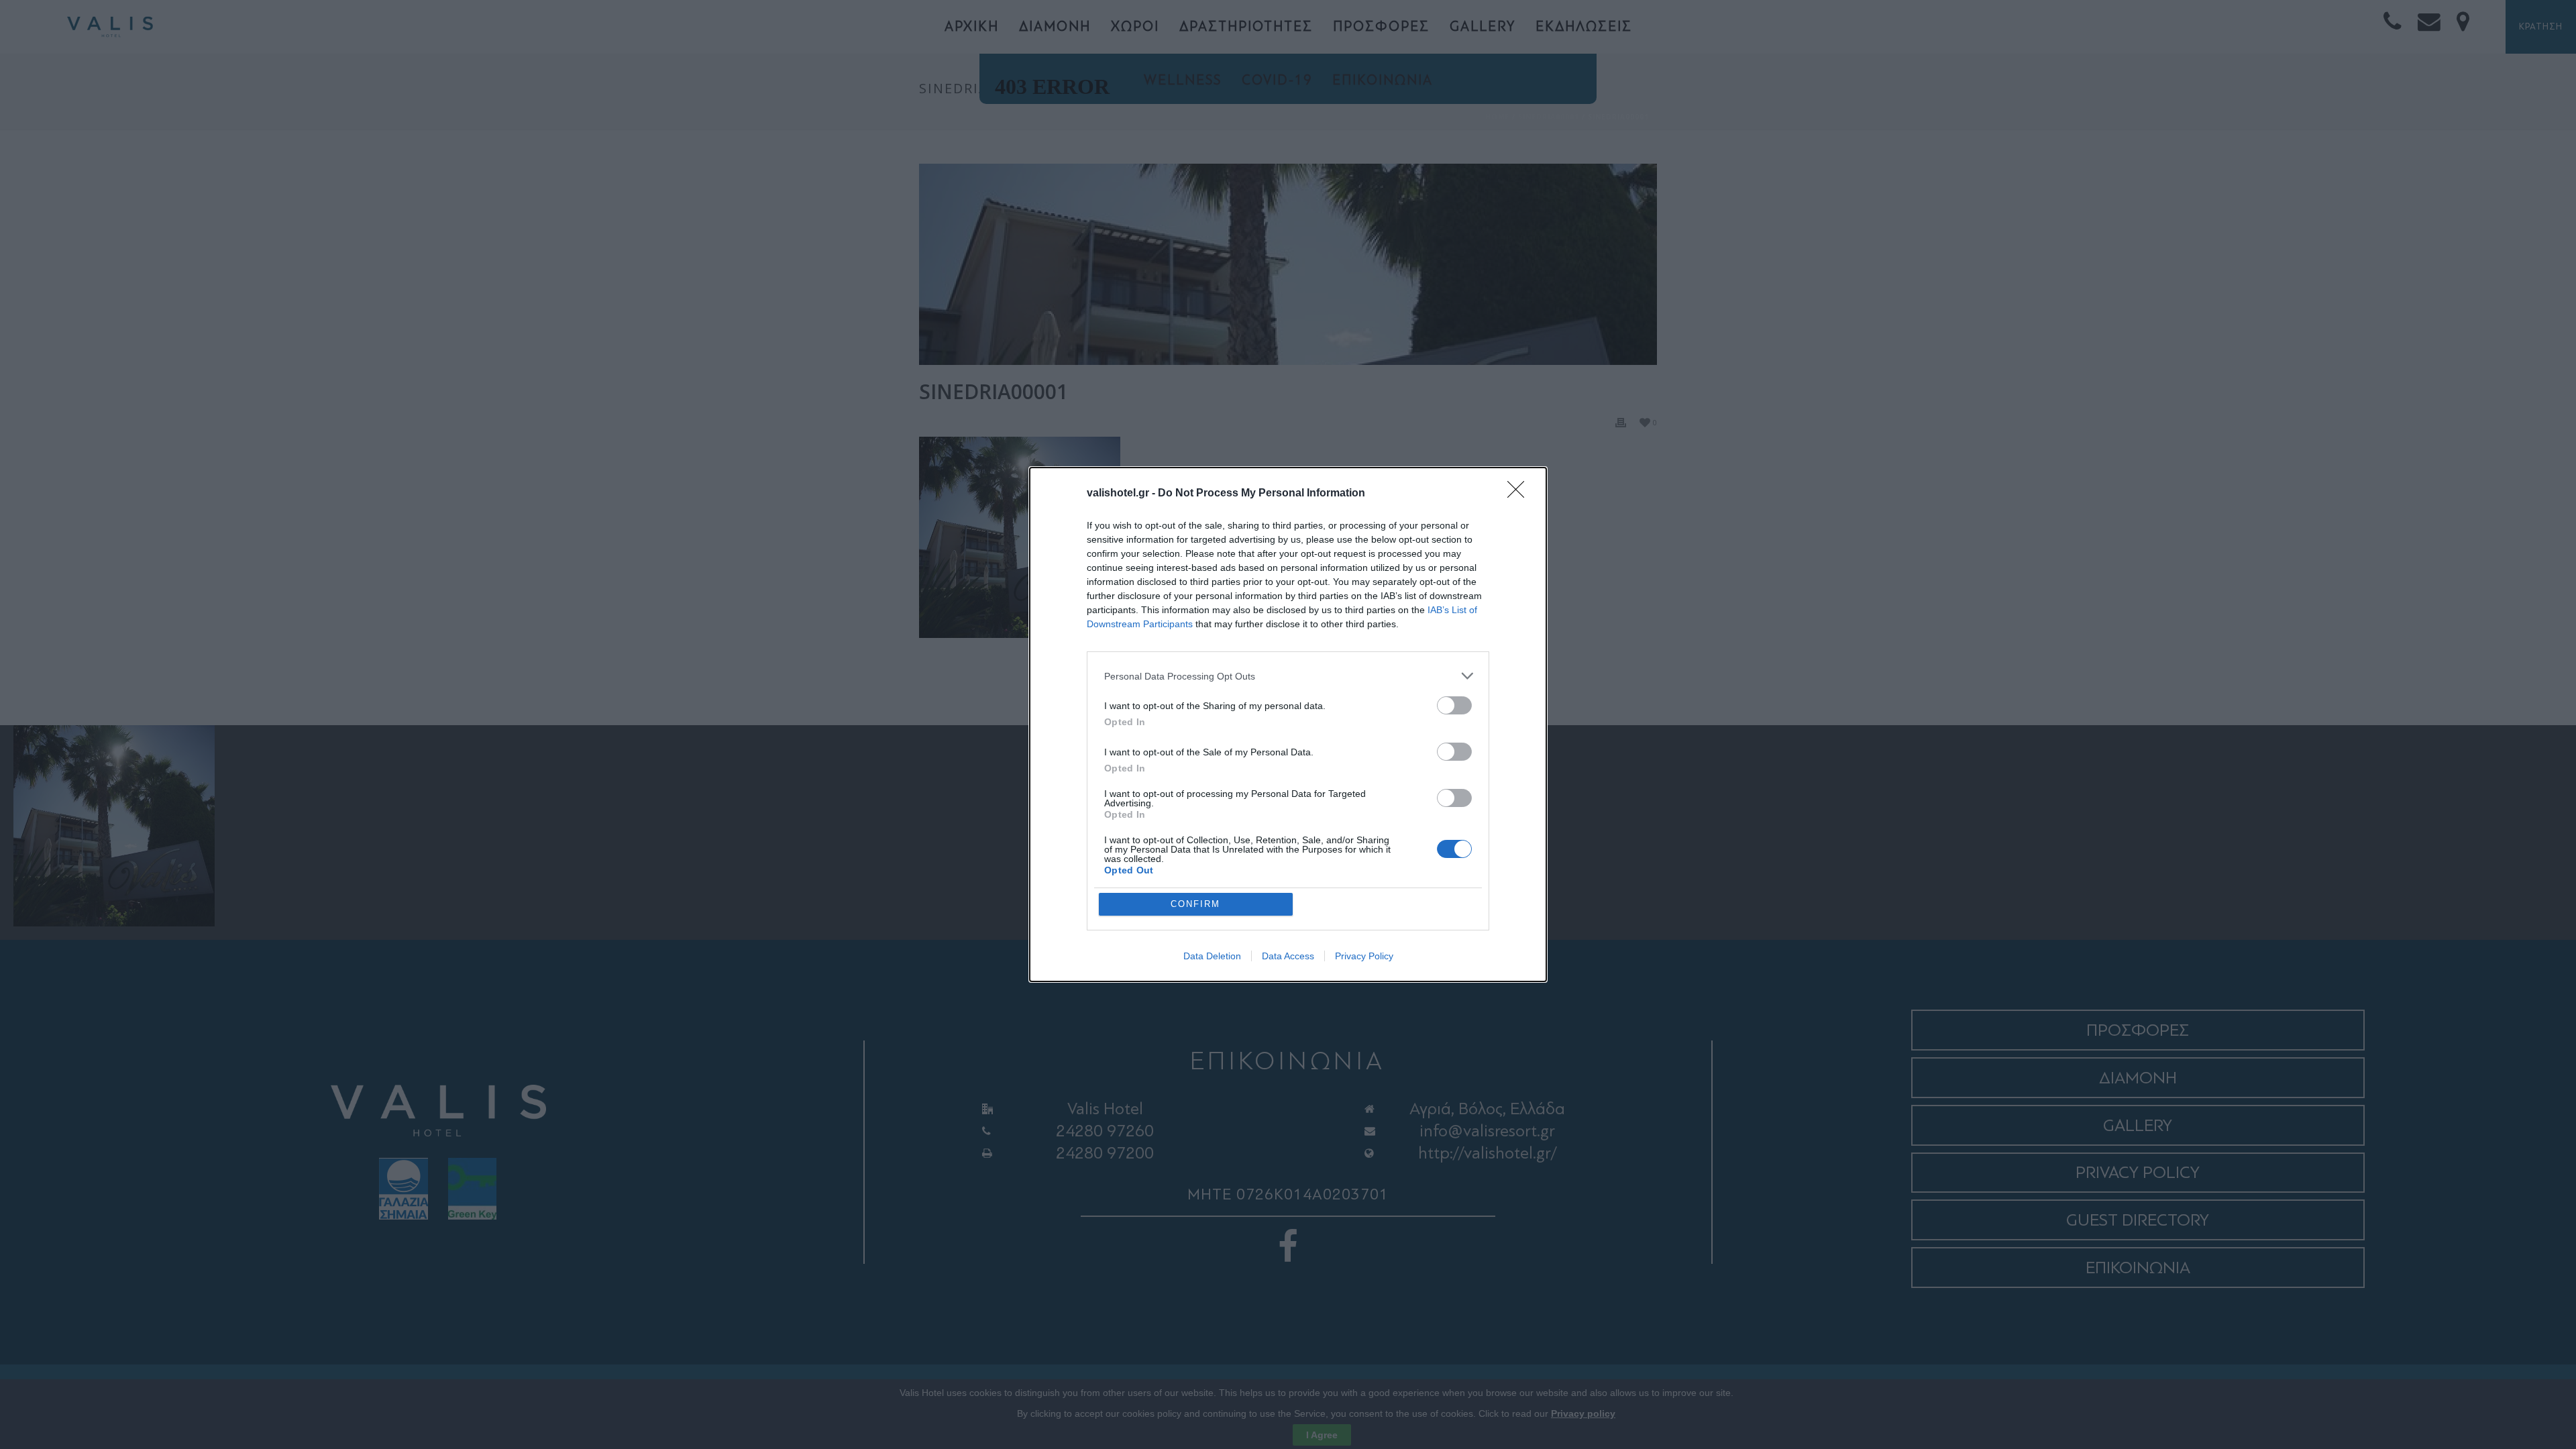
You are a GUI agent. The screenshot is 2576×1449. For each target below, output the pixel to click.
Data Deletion (1212, 956)
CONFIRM (1195, 904)
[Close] (1520, 494)
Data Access (1288, 956)
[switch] (1454, 705)
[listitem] (1288, 676)
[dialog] (1288, 724)
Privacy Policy (1364, 956)
